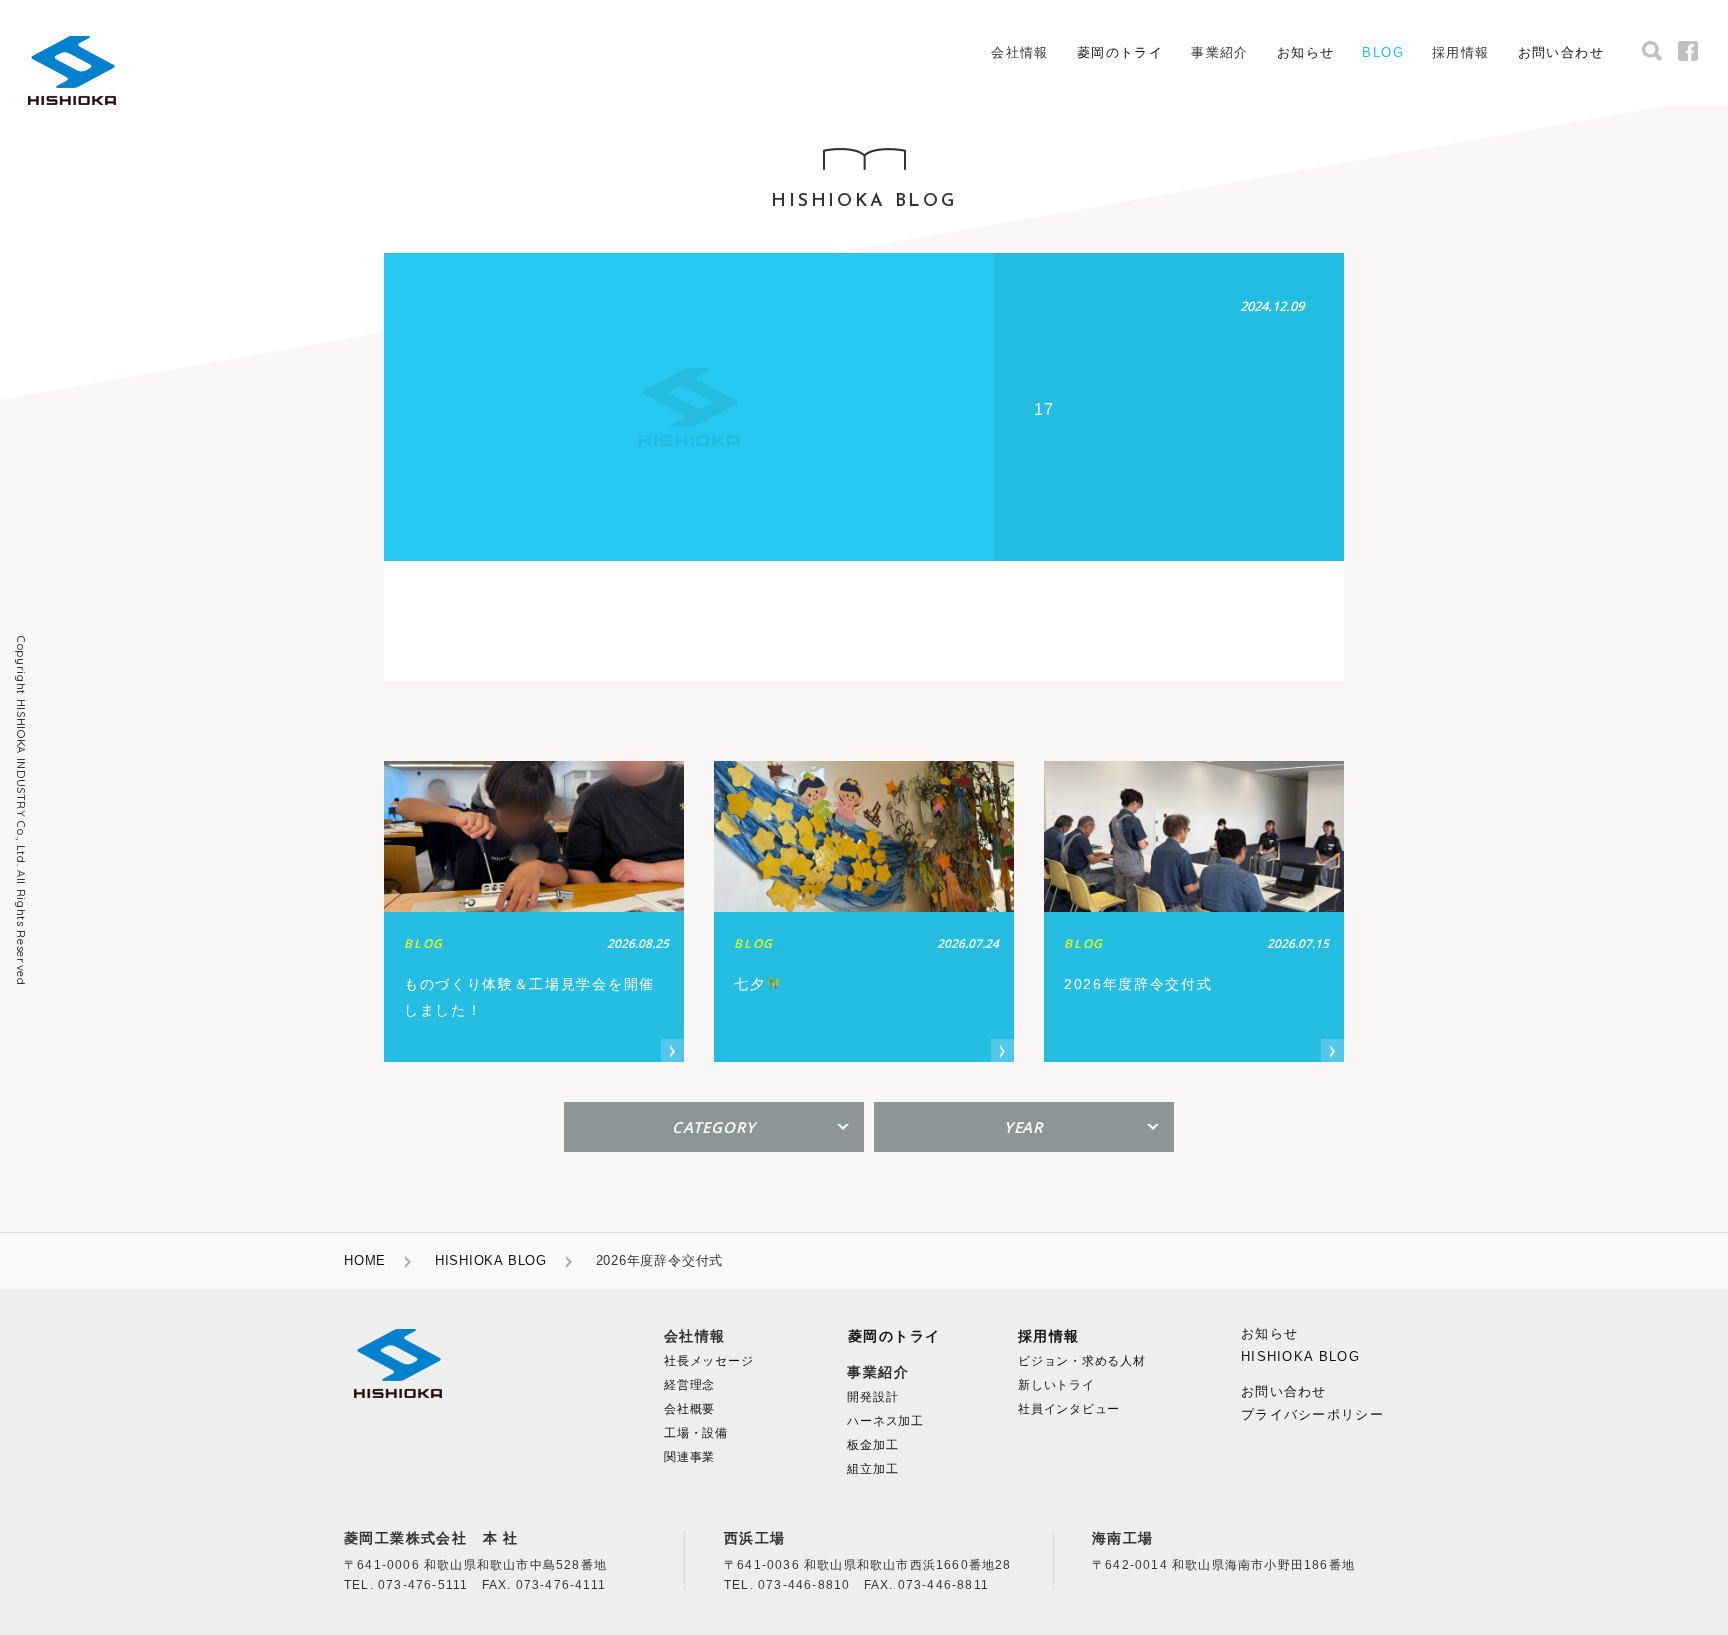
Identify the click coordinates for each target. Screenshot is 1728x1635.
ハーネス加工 (885, 1421)
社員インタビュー (1069, 1409)
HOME (365, 1260)
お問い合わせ (1561, 52)
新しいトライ (1056, 1385)
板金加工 (872, 1445)
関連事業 (689, 1457)
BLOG (1383, 52)
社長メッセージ (708, 1361)
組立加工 (872, 1469)
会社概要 (689, 1409)
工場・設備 (696, 1433)
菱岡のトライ (1120, 52)
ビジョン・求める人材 (1082, 1361)
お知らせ (1306, 52)
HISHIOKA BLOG (491, 1260)
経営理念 (689, 1385)
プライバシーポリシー (1312, 1414)
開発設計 (872, 1397)
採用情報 (1049, 1336)
